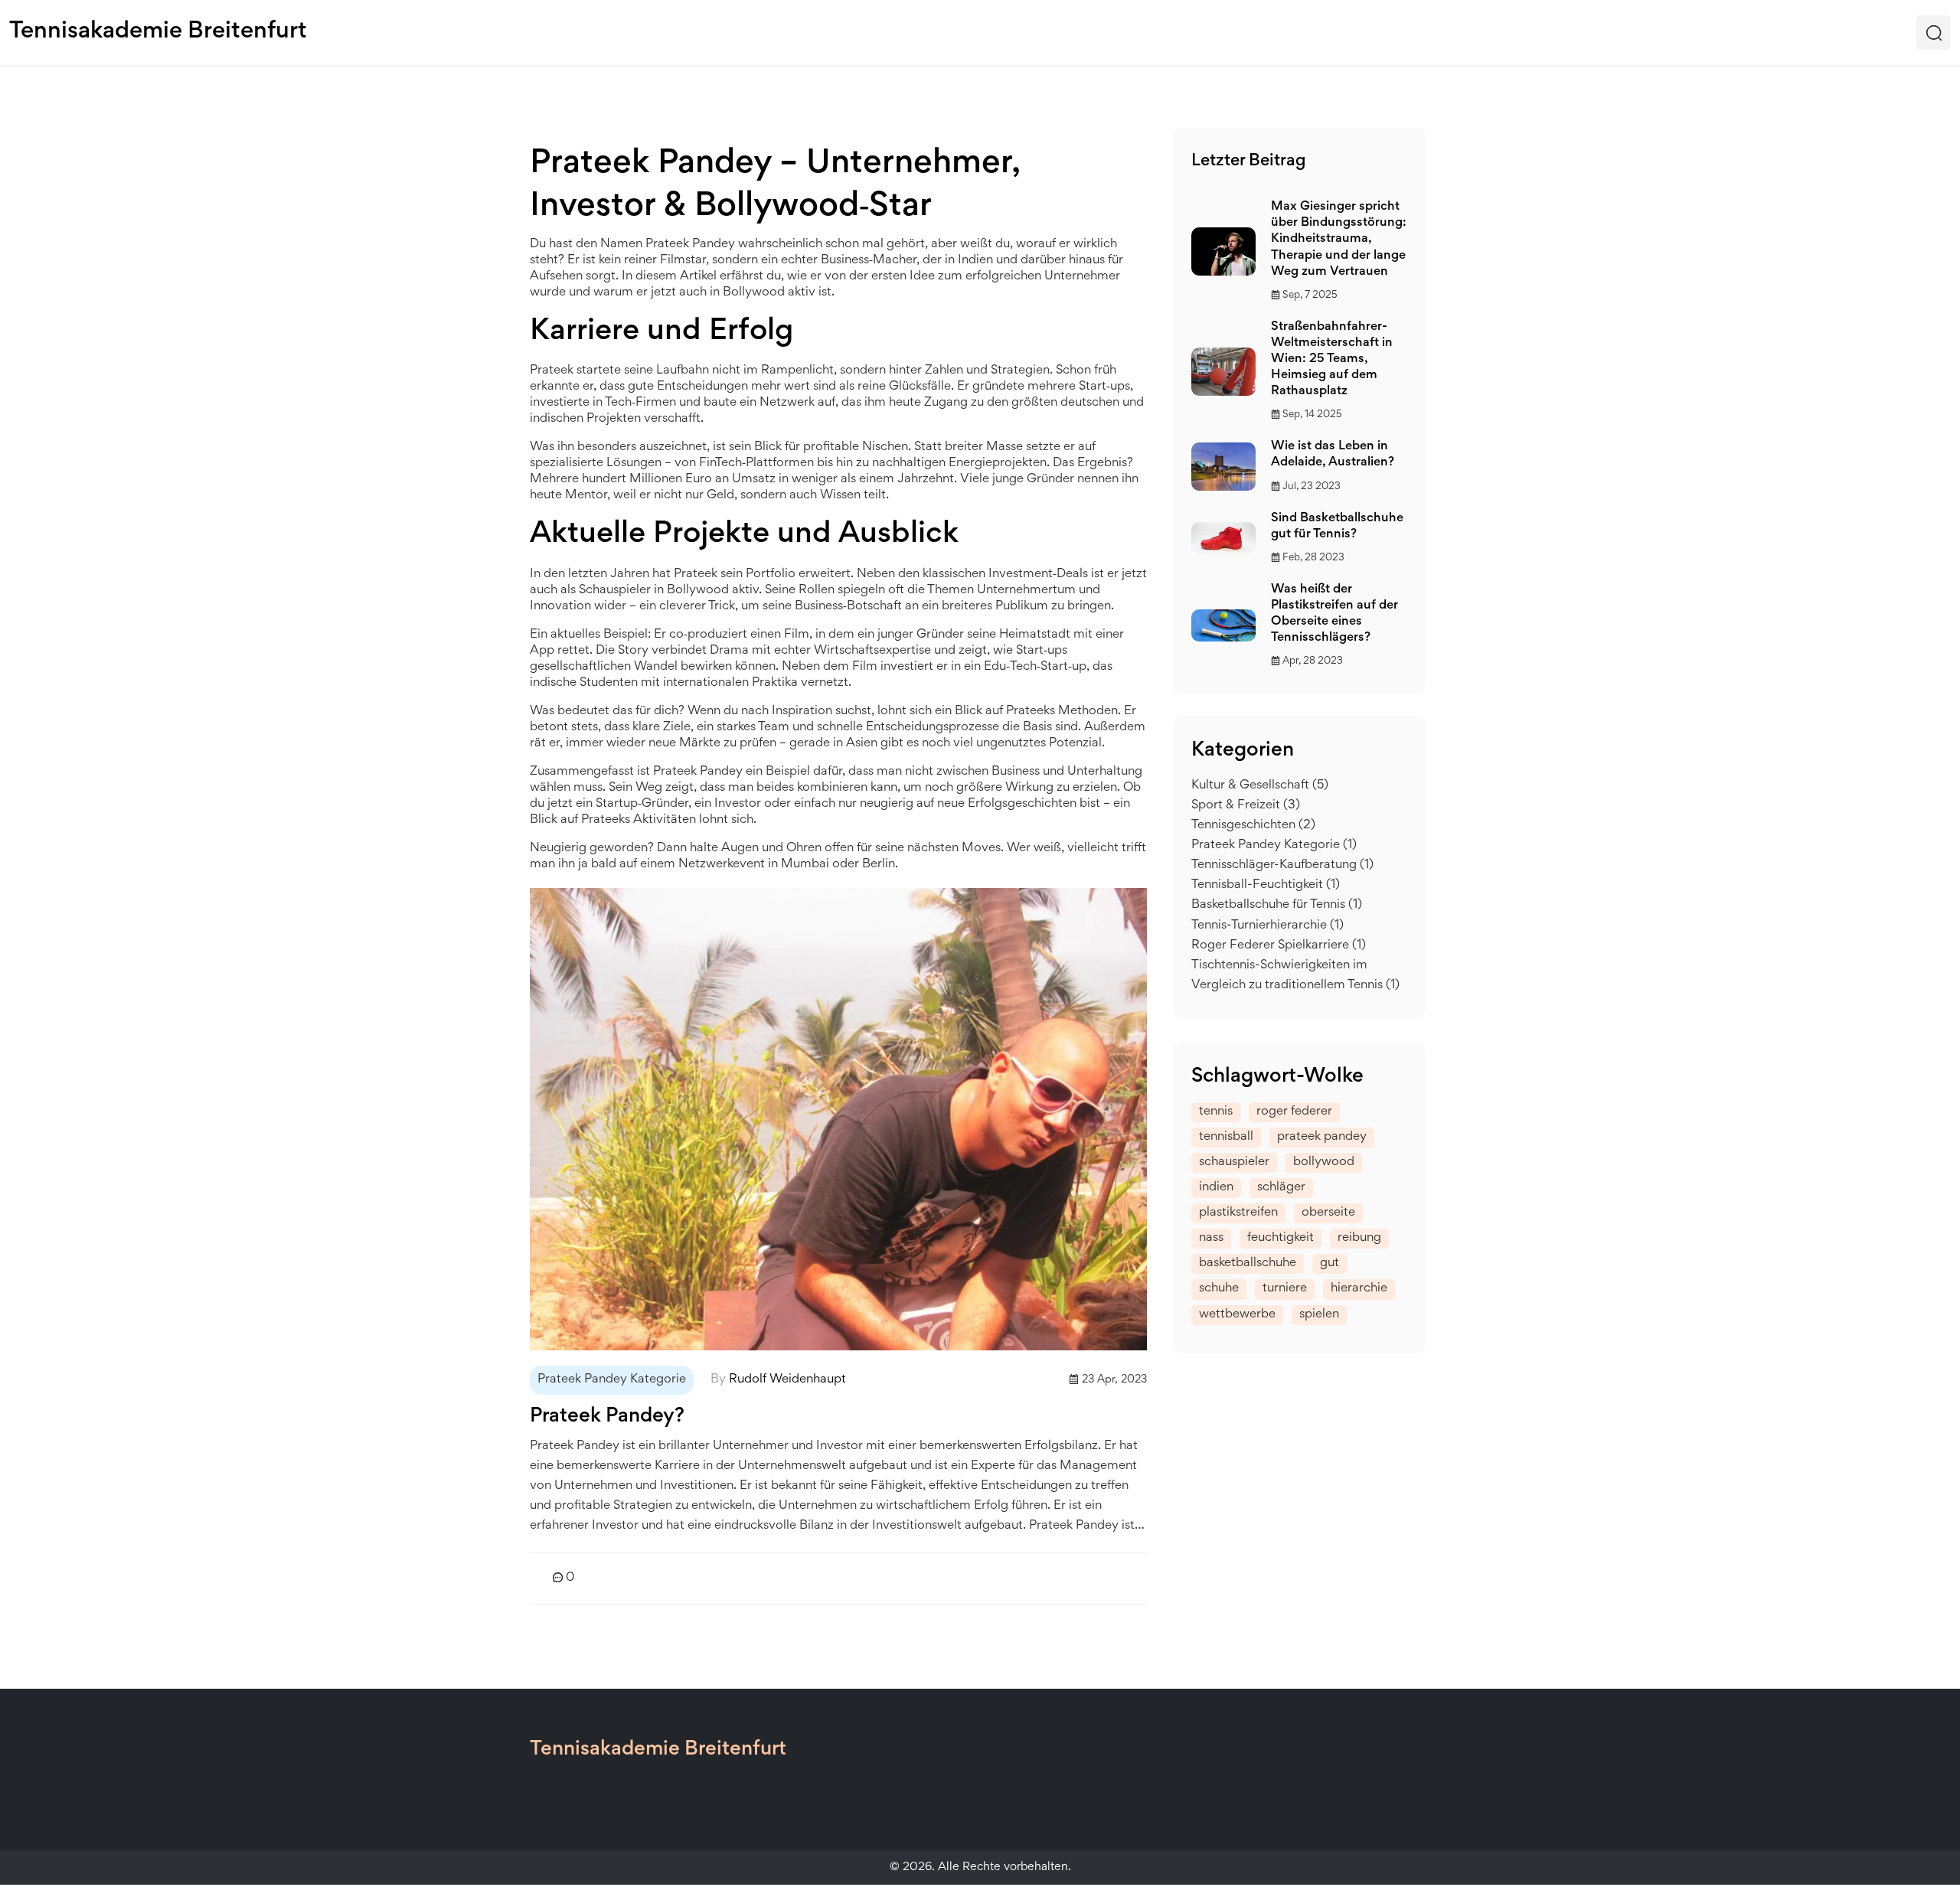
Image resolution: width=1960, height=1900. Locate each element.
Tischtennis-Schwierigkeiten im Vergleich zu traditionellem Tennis (1295, 976)
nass (1211, 1238)
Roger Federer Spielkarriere (1279, 946)
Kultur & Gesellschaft (1260, 786)
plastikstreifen (1238, 1213)
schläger (1281, 1188)
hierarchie (1359, 1289)
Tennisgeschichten (1253, 826)
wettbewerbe (1237, 1315)
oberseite (1328, 1213)
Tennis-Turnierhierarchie (1267, 926)
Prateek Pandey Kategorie (612, 1380)
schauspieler (1234, 1162)
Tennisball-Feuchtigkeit (1266, 885)
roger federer (1294, 1112)
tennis (1216, 1112)
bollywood (1324, 1162)
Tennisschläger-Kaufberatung (1282, 865)
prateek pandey (1322, 1137)
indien (1216, 1188)
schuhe (1219, 1289)
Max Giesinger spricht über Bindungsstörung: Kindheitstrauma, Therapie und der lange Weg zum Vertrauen (1339, 240)
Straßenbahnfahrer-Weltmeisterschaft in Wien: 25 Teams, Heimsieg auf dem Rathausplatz (1332, 360)
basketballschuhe (1248, 1263)
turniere (1285, 1289)
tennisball (1226, 1137)
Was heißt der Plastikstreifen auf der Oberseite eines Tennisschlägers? (1334, 614)
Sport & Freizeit (1246, 806)
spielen (1319, 1315)
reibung (1359, 1238)
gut (1330, 1263)
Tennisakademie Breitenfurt (158, 32)
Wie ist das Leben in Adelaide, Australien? (1333, 455)
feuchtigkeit (1281, 1238)
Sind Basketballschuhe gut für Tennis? (1337, 527)
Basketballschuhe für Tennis (1277, 905)
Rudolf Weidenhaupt (787, 1380)
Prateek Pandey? (607, 1417)
